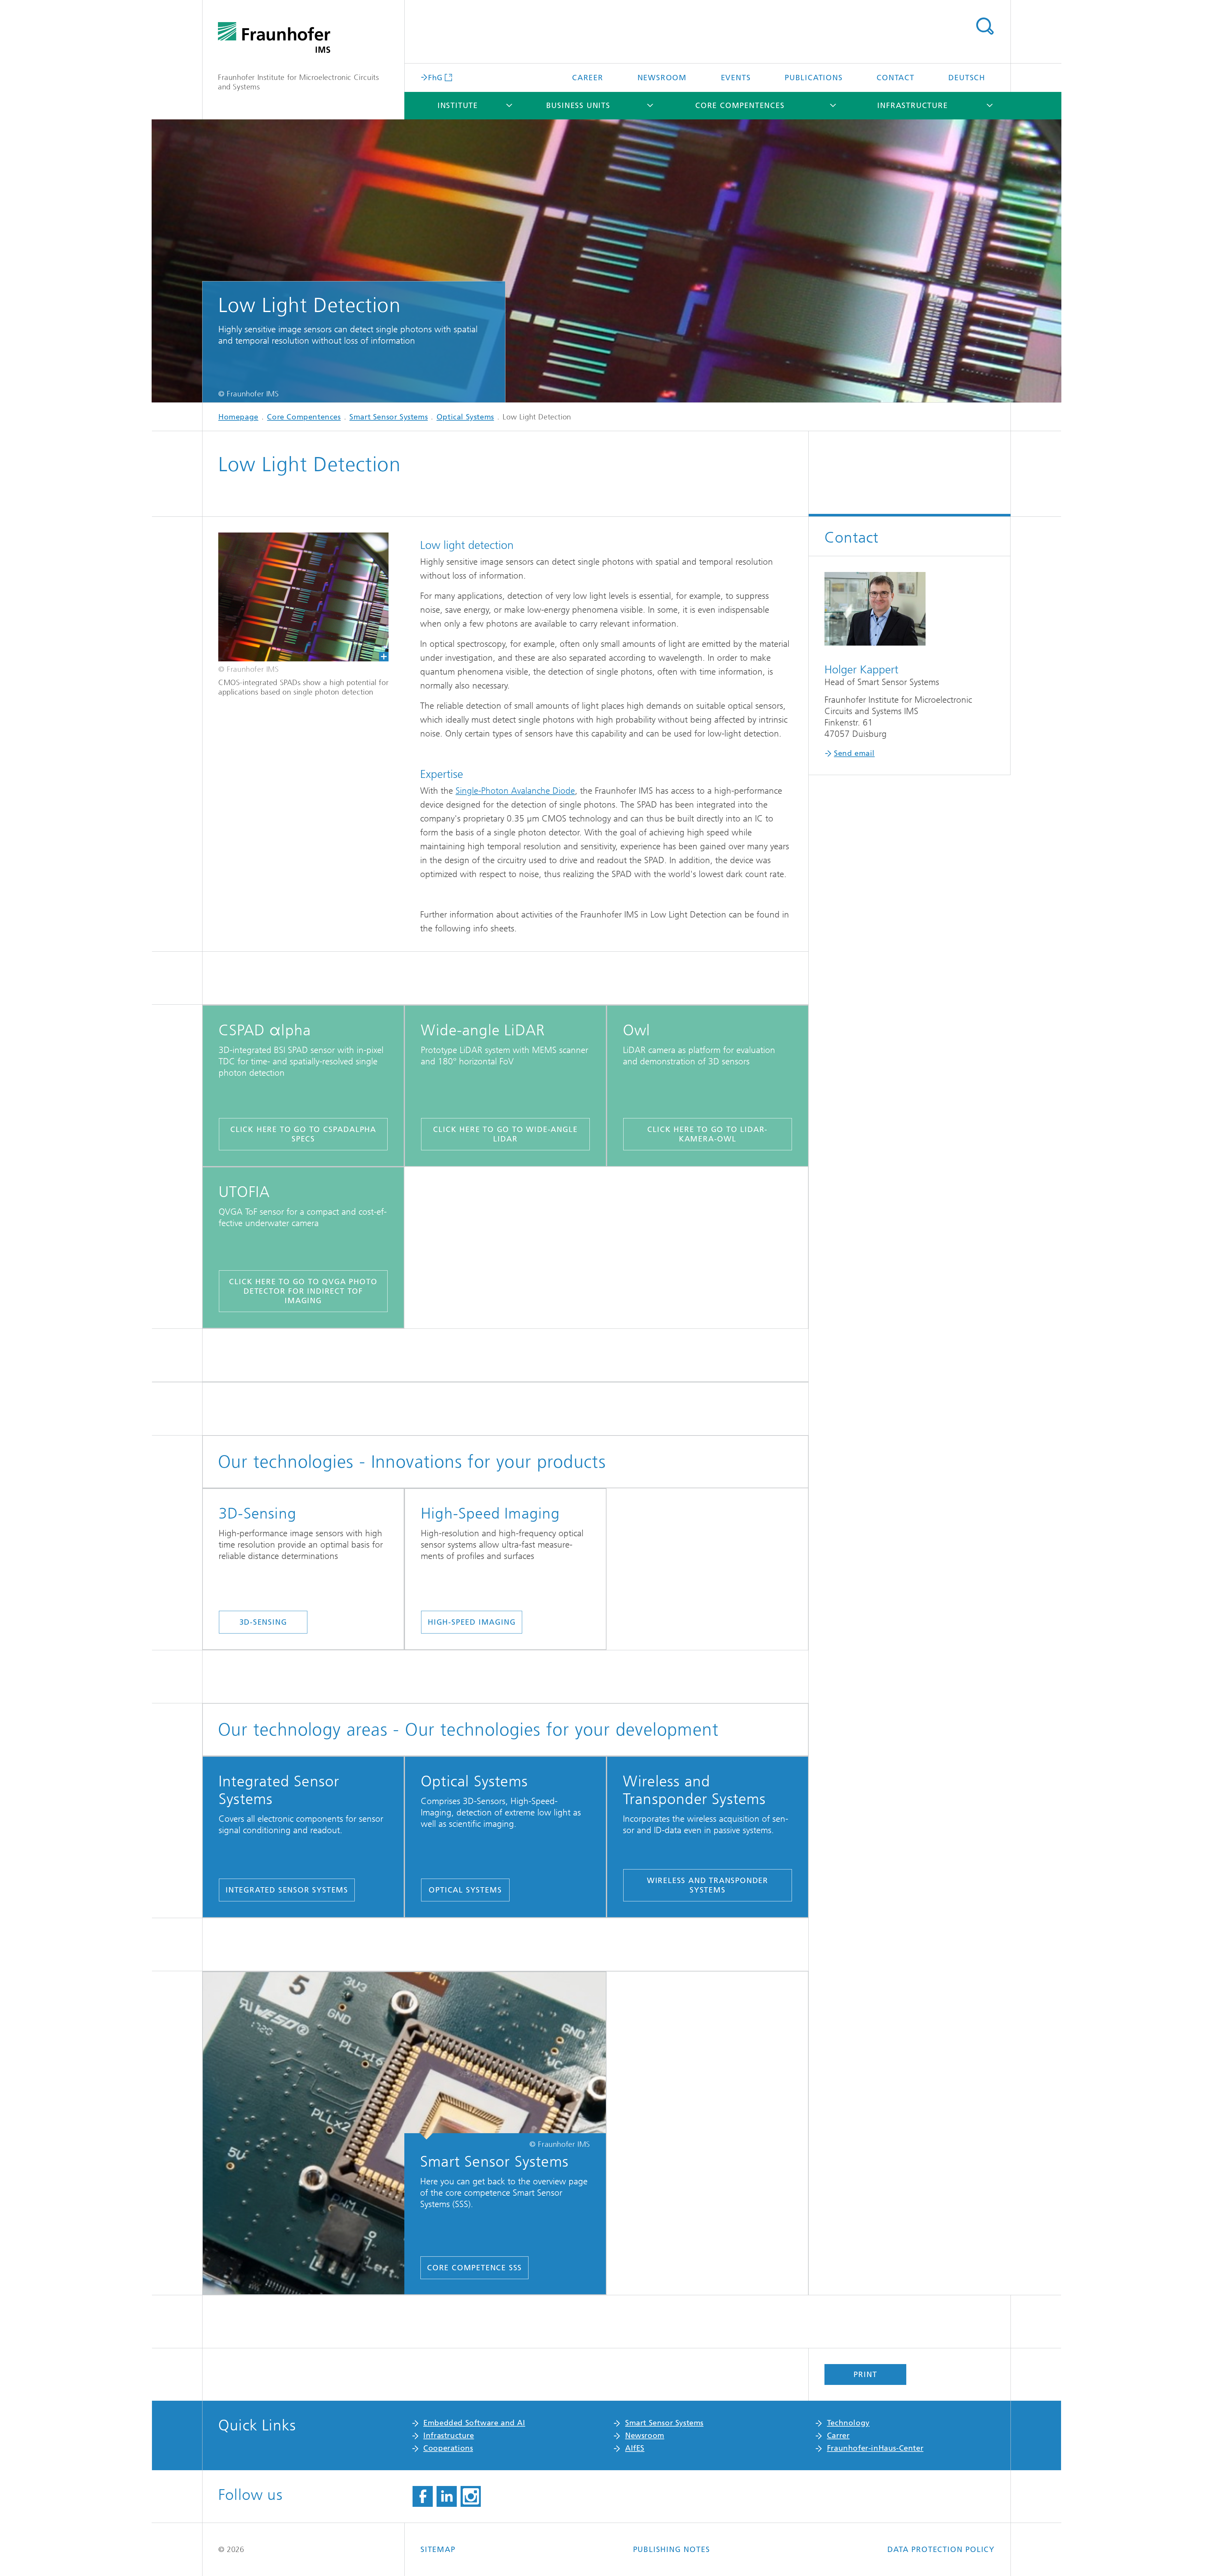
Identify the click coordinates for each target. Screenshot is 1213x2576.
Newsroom (662, 78)
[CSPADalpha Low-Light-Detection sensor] (303, 597)
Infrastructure (912, 105)
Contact (896, 78)
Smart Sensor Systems (389, 417)
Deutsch (967, 78)
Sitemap (438, 2549)
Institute (458, 105)
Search (985, 26)
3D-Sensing (263, 1622)
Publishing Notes (672, 2549)
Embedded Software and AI (474, 2423)
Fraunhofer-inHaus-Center (875, 2448)
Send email (854, 753)
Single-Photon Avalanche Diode (515, 791)
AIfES (635, 2448)
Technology (848, 2423)
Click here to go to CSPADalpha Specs (303, 1134)
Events (736, 78)
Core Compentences (740, 105)
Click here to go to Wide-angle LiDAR (505, 1134)
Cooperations (448, 2448)
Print (865, 2374)
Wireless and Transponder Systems (708, 1885)
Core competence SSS (474, 2268)
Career (588, 78)
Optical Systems (465, 417)
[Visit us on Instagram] (471, 2496)
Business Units (578, 105)
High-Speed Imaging (472, 1622)
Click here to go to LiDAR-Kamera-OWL (707, 1134)
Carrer (838, 2435)
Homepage (238, 417)
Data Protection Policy (941, 2549)
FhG (435, 77)
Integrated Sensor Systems (287, 1890)
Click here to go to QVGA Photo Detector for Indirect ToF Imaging (303, 1291)
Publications (814, 78)
